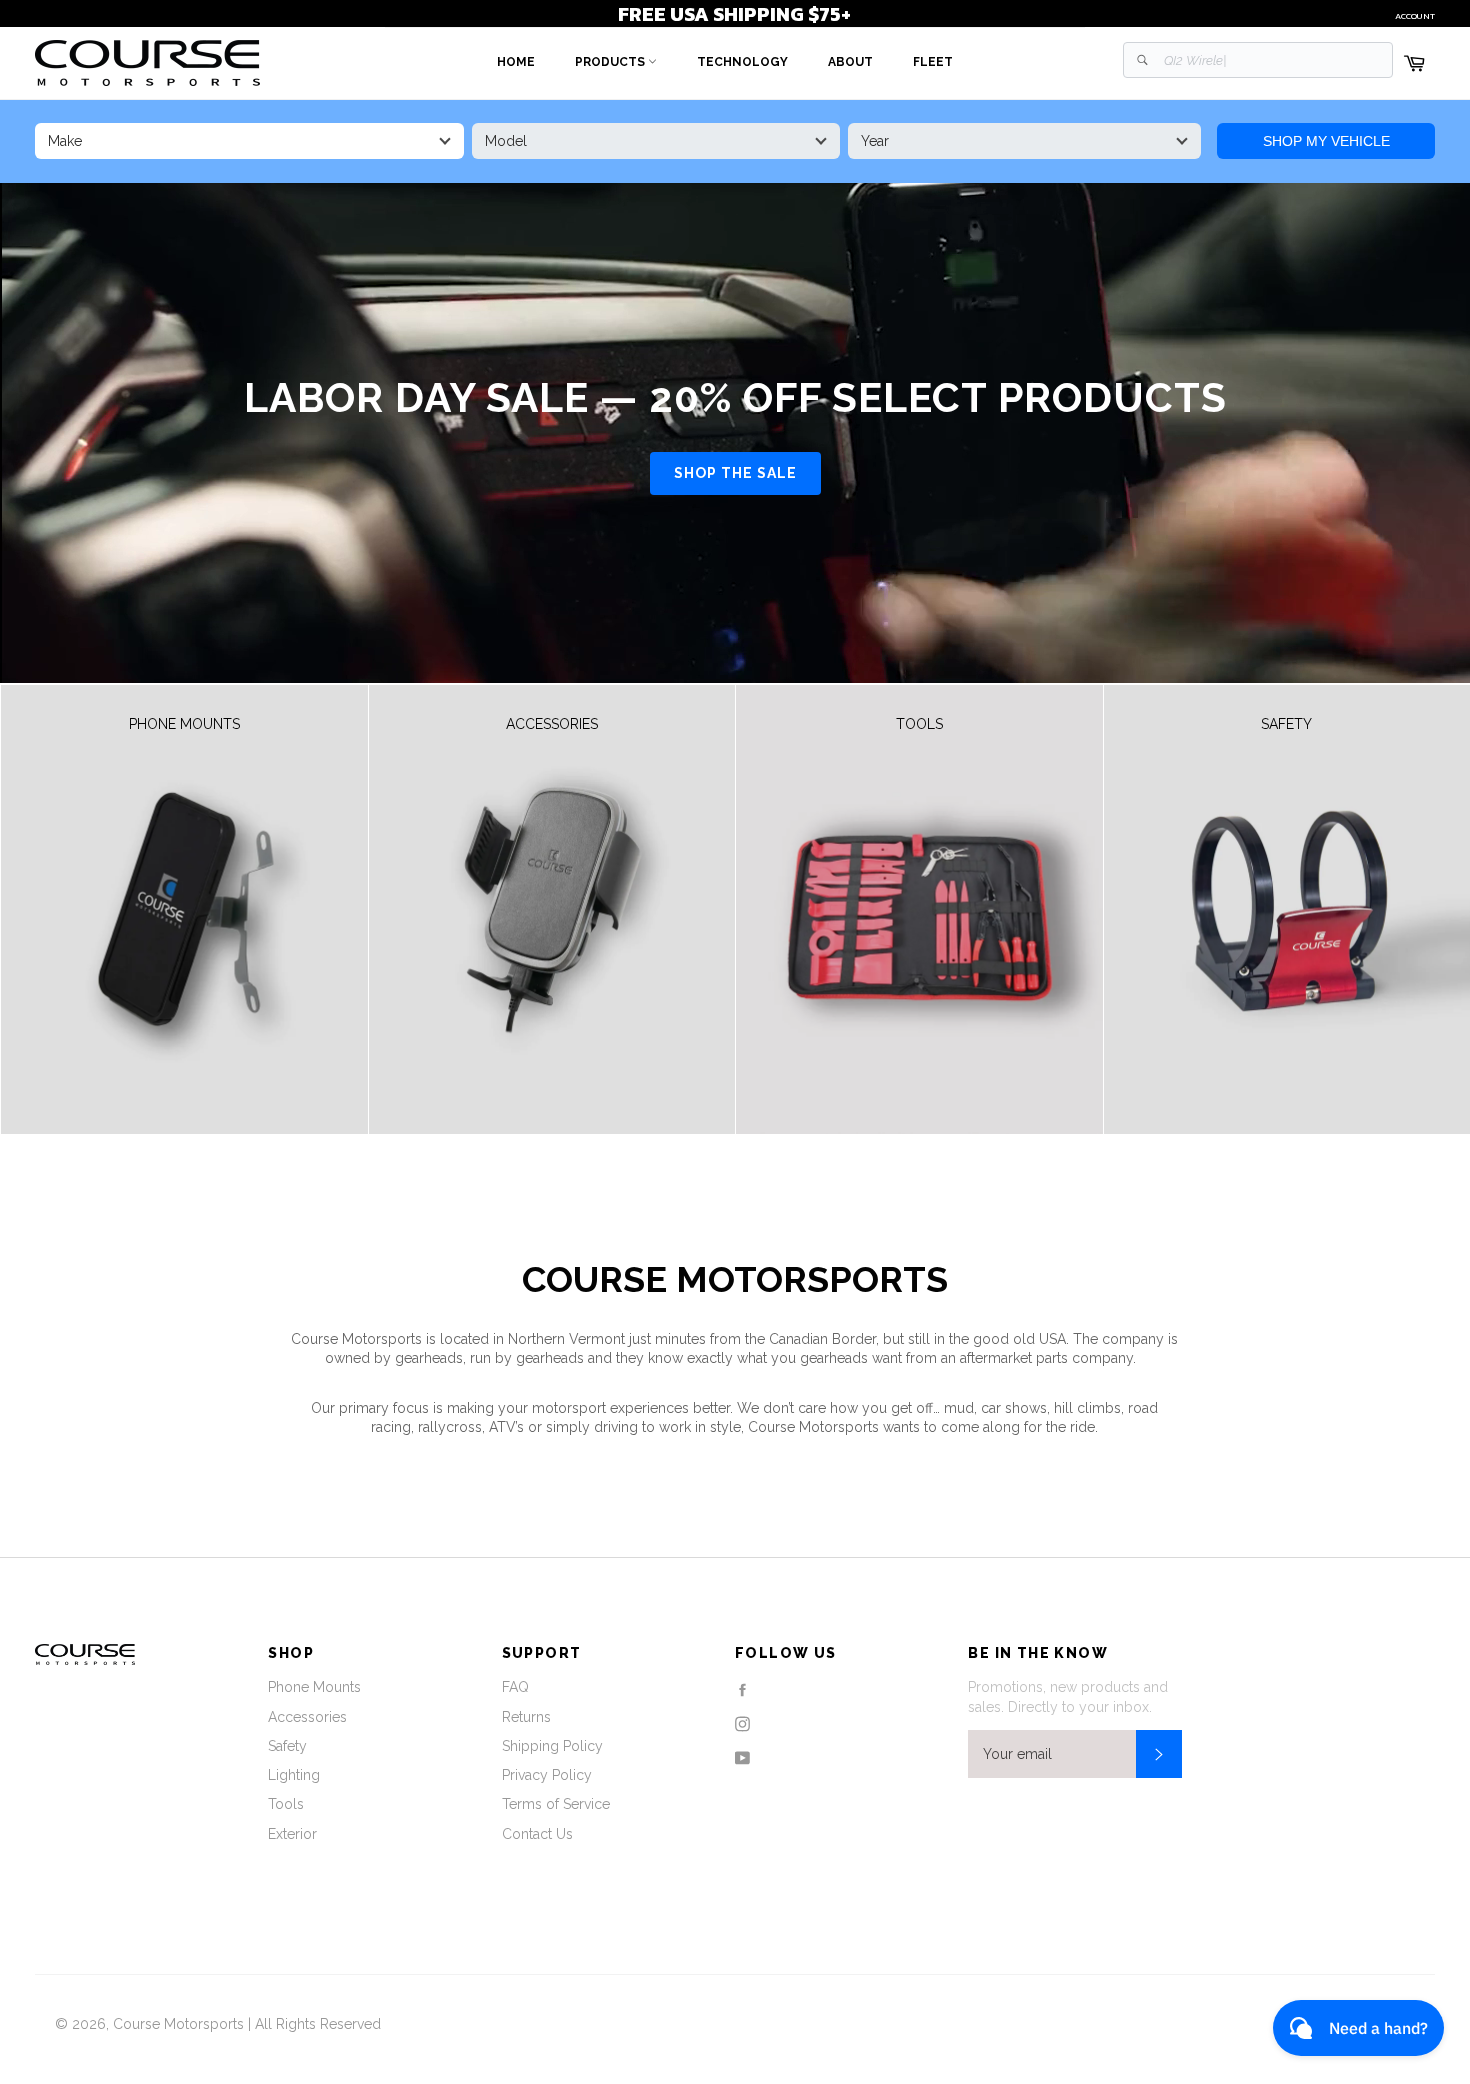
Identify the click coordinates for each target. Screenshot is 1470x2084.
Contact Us (537, 1834)
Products (611, 62)
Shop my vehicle (1326, 141)
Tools (286, 1804)
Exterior (292, 1834)
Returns (526, 1717)
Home (516, 62)
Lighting (294, 1775)
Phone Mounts (314, 1687)
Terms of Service (556, 1804)
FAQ (515, 1687)
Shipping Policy (552, 1746)
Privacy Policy (547, 1775)
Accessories (307, 1717)
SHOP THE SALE (735, 473)
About (850, 62)
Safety (287, 1746)
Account (1415, 16)
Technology (742, 62)
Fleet (933, 62)
